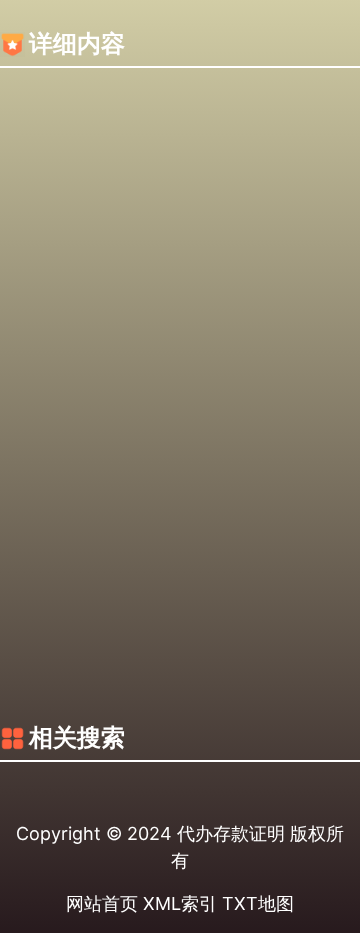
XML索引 (180, 903)
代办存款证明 (231, 833)
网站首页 (102, 903)
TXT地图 (258, 903)
